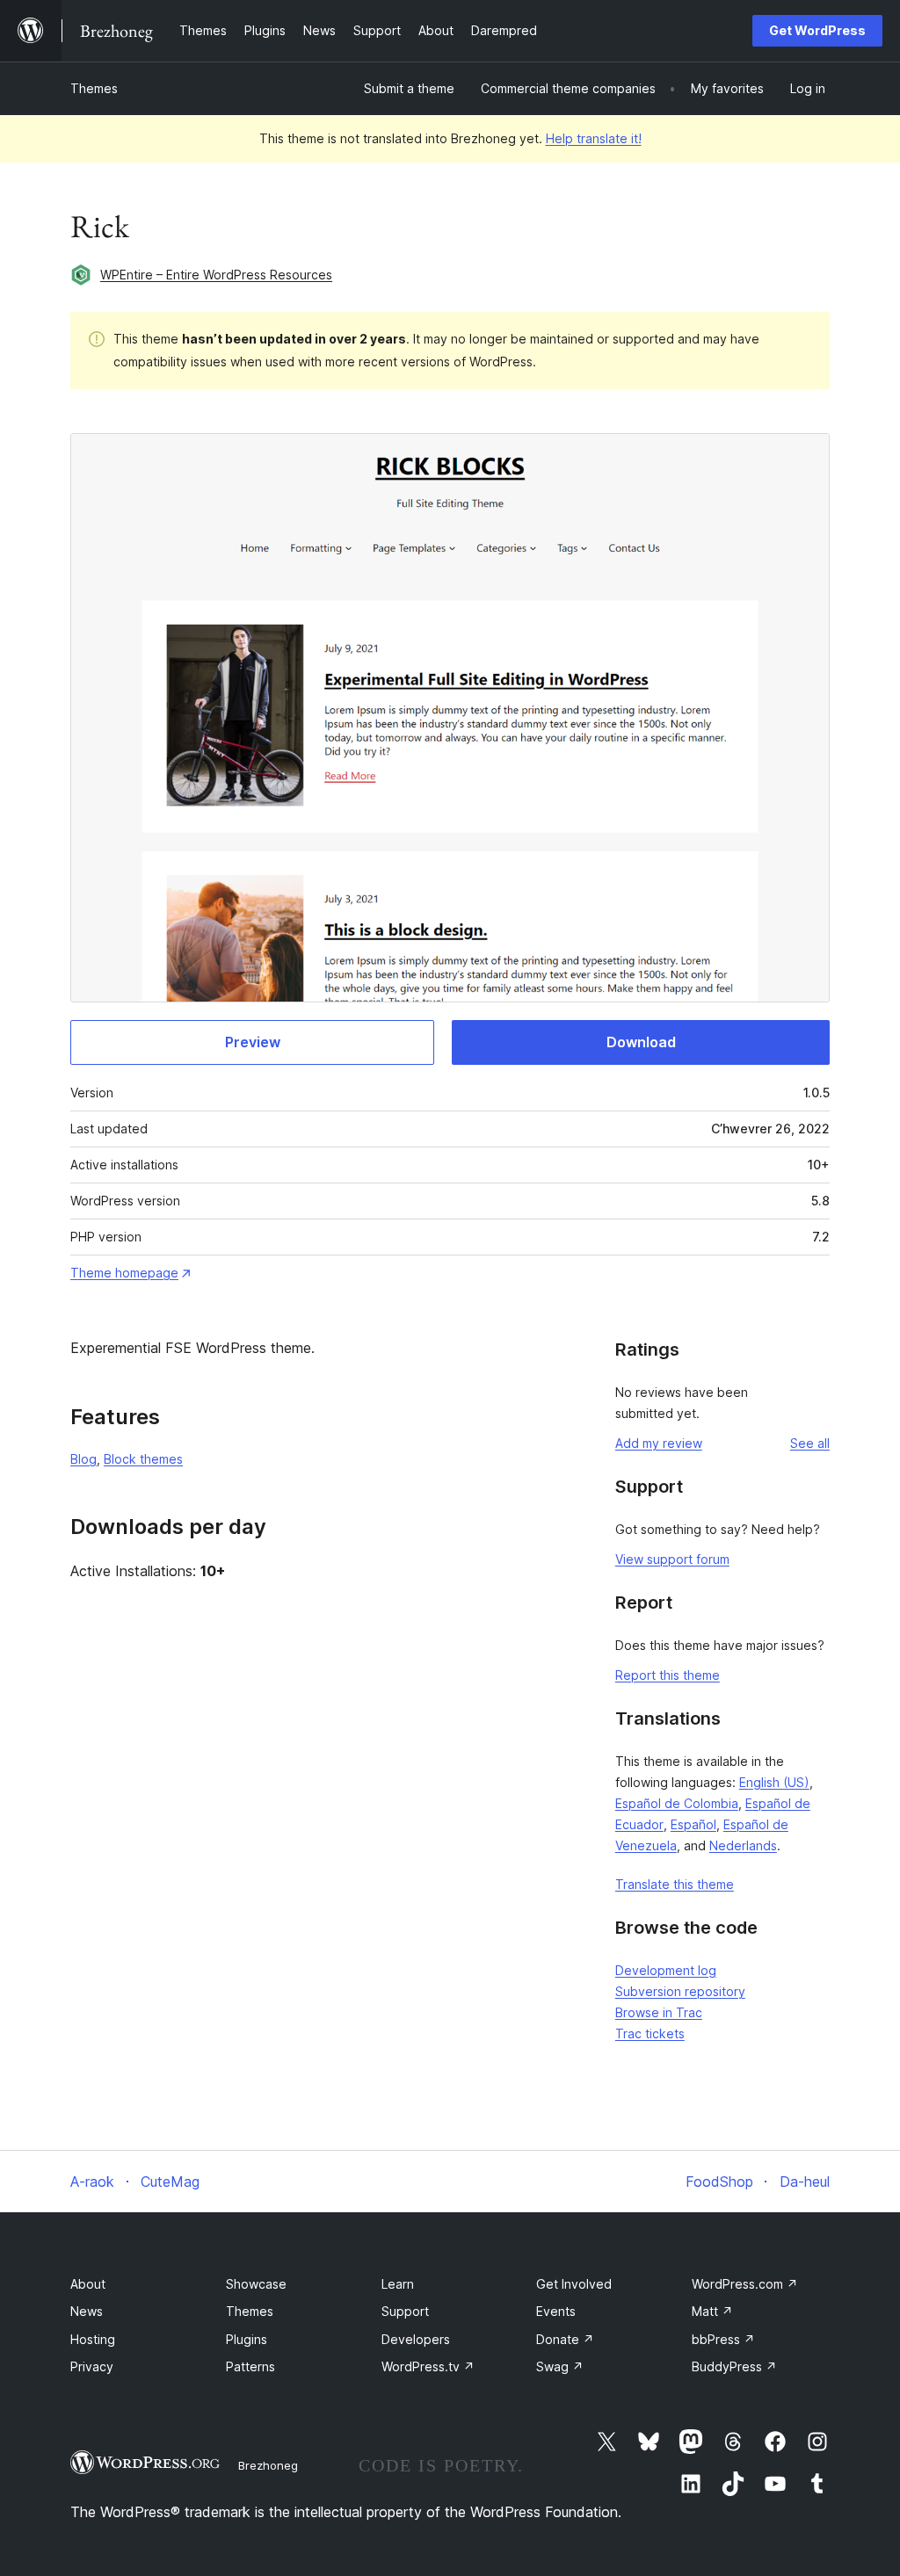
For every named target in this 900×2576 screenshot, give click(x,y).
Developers (416, 2339)
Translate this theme (675, 1884)
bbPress (723, 2339)
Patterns (250, 2366)
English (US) (774, 1782)
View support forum (672, 1559)
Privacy (92, 2366)
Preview (253, 1042)
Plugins (247, 2339)
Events (556, 2311)
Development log (666, 1970)
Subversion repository (680, 1991)
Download (641, 1042)
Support (405, 2311)
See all (810, 1443)
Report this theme (668, 1675)
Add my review (659, 1443)
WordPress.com (745, 2284)
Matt (712, 2311)
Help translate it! (594, 138)
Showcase (256, 2284)
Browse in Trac (659, 2012)
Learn (398, 2284)
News (87, 2311)
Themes (94, 88)
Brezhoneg (268, 2465)
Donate (565, 2339)
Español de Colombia (677, 1803)
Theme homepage (124, 1273)
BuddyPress (734, 2366)
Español (693, 1824)
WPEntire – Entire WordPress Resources (216, 275)
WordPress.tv (428, 2366)
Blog (83, 1459)
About (88, 2284)
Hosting (93, 2339)
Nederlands (743, 1845)
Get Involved (574, 2284)
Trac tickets (650, 2033)
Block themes (143, 1459)
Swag (560, 2366)
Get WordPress (817, 30)
